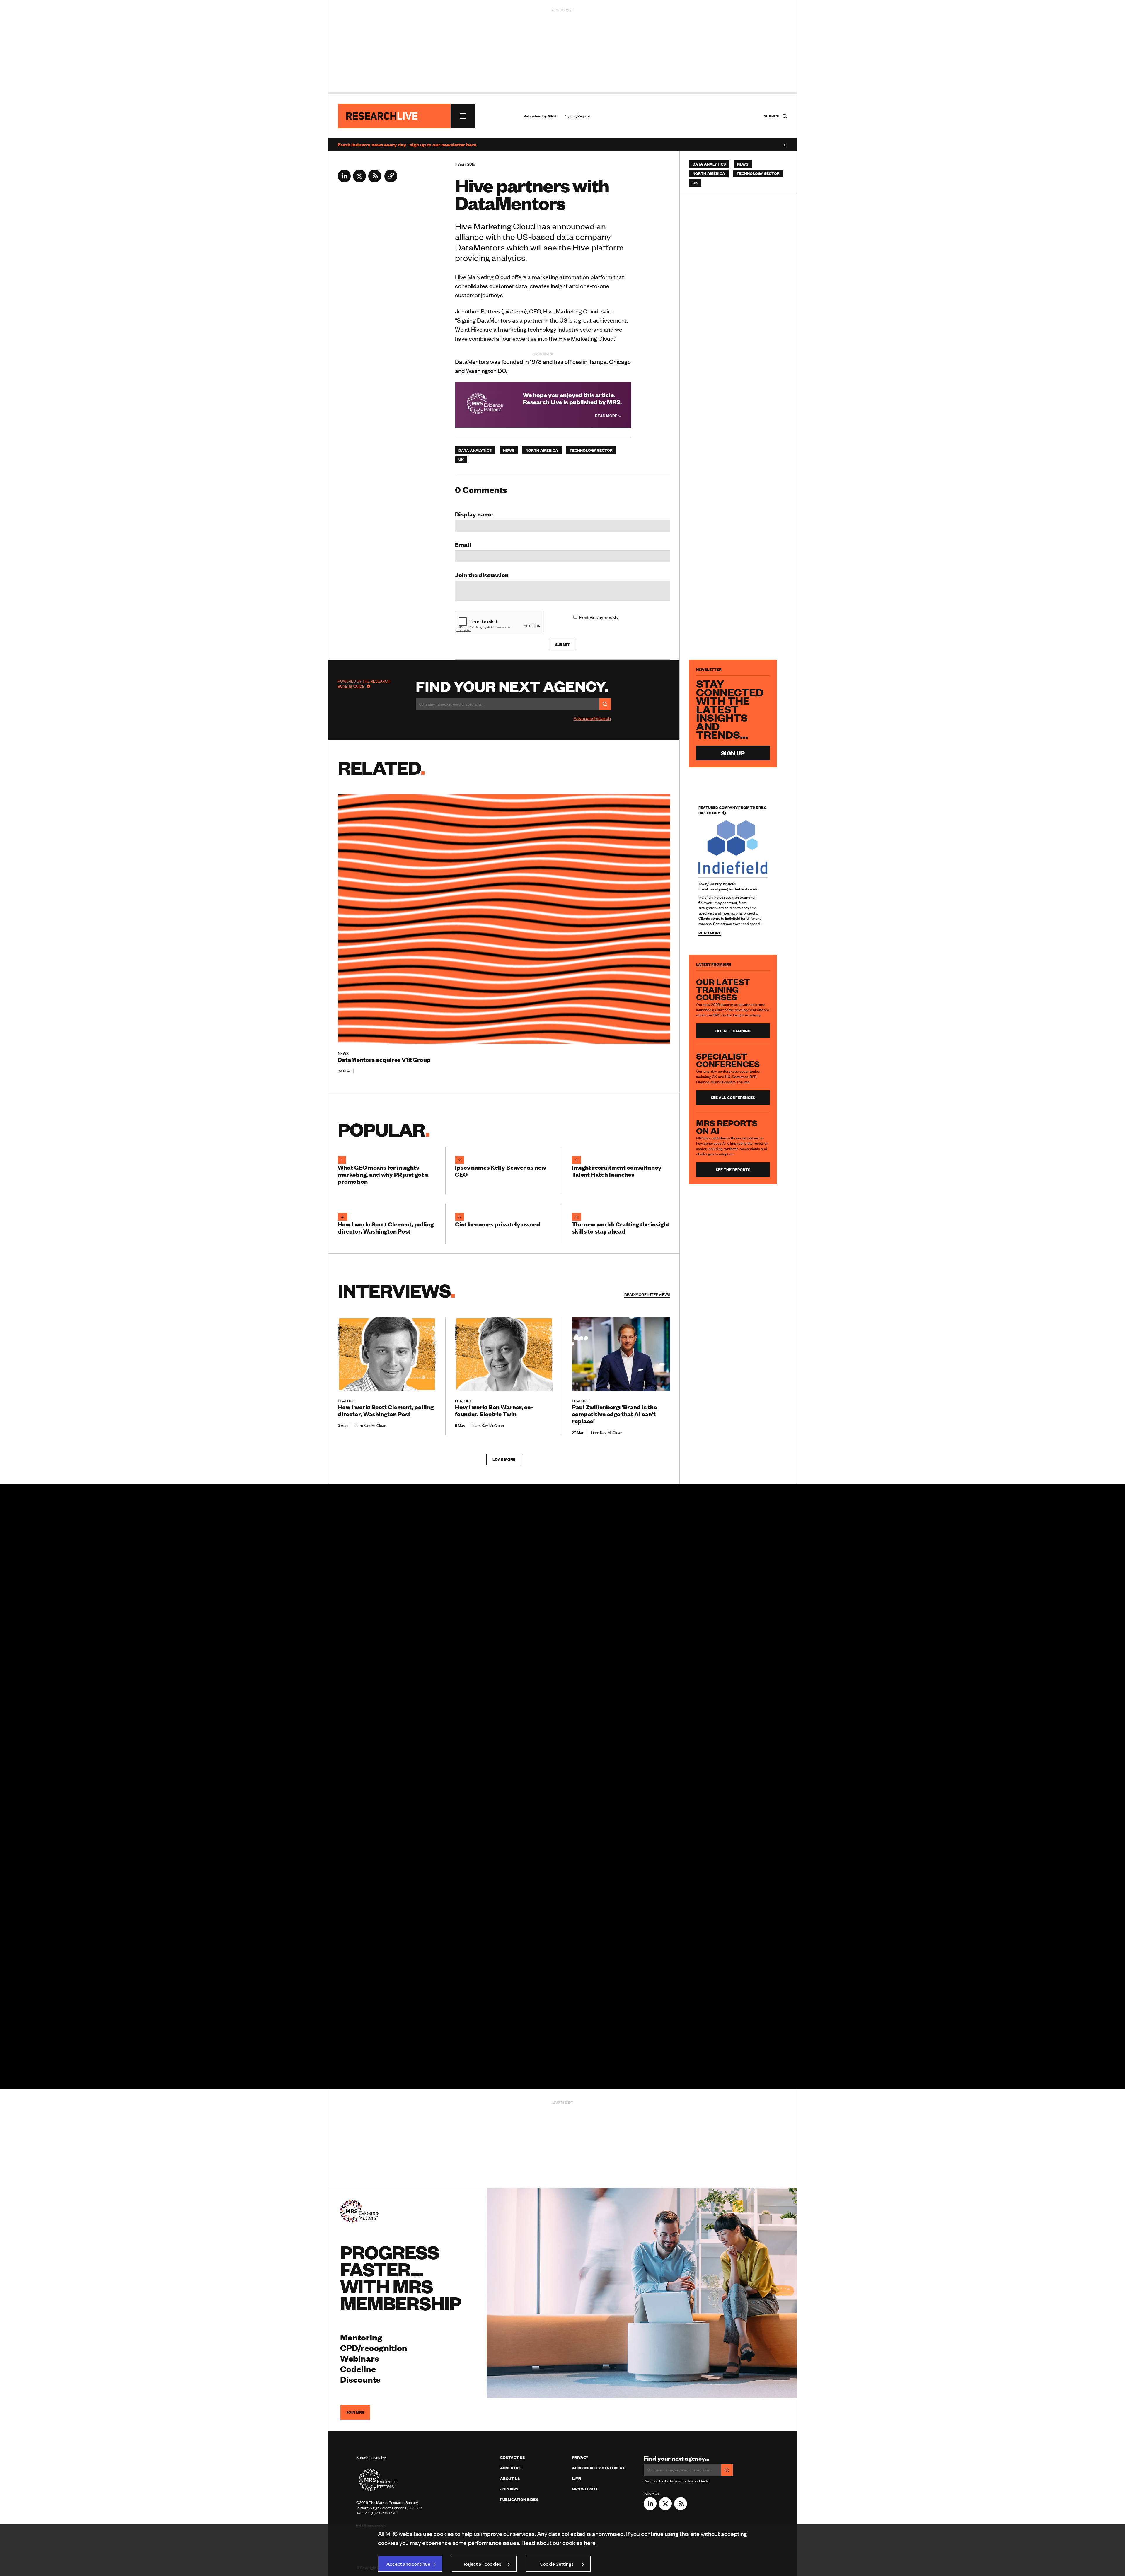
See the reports (733, 1170)
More (647, 1294)
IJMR (577, 2478)
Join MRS (355, 2412)
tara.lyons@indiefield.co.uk (733, 889)
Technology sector (591, 450)
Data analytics (475, 450)
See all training (733, 1031)
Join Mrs (509, 2489)
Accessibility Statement (598, 2468)
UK (461, 460)
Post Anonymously (599, 617)
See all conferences (733, 1098)
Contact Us (512, 2457)
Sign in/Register (578, 116)
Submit (562, 644)
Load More (504, 1459)
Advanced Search (592, 718)
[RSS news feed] (375, 180)
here (590, 2542)
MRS (552, 116)
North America (542, 450)
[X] (359, 180)
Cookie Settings (557, 2564)
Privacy (580, 2457)
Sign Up (733, 753)
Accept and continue (408, 2564)
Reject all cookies (483, 2564)
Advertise (511, 2468)
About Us (510, 2478)
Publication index (519, 2500)
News (509, 450)
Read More (607, 416)
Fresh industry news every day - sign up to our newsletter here (407, 144)
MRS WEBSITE (585, 2489)
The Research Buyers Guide (364, 684)
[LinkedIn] (344, 180)
